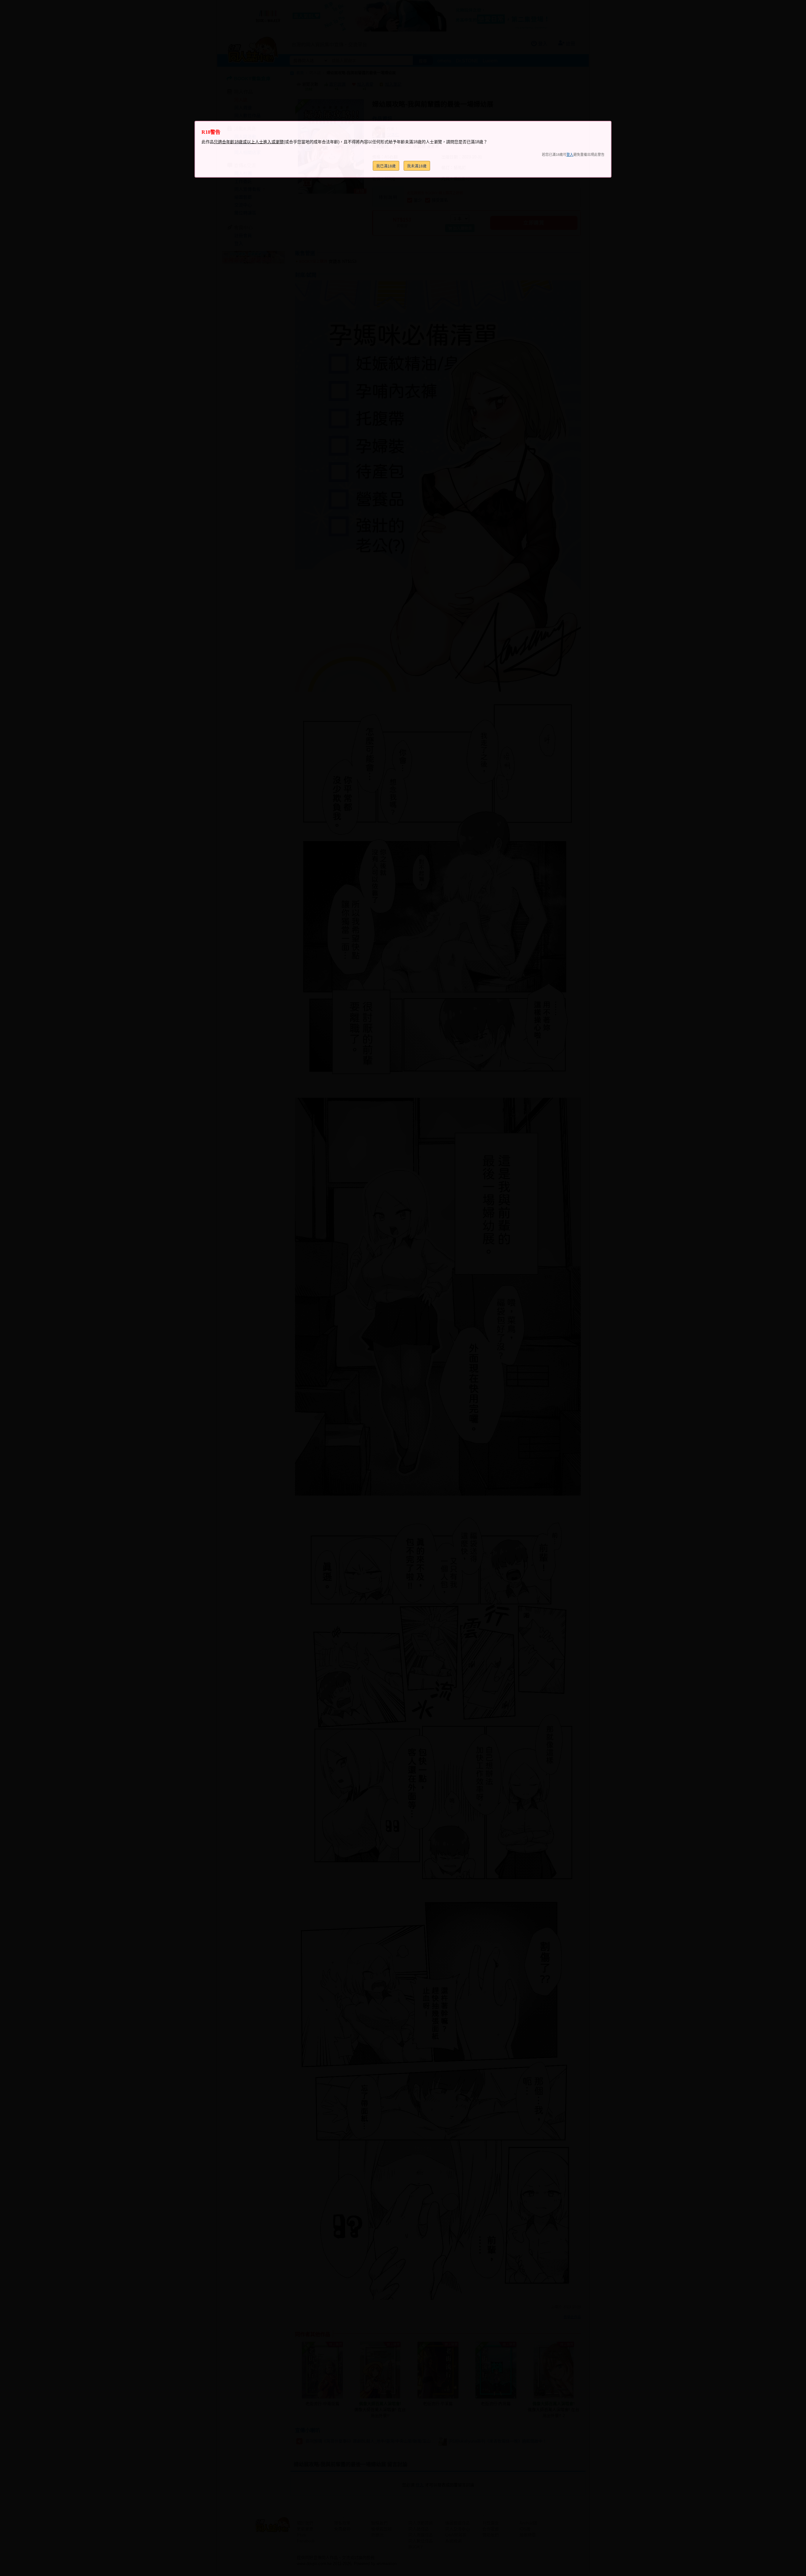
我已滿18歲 (386, 166)
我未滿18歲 (417, 166)
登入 (570, 155)
